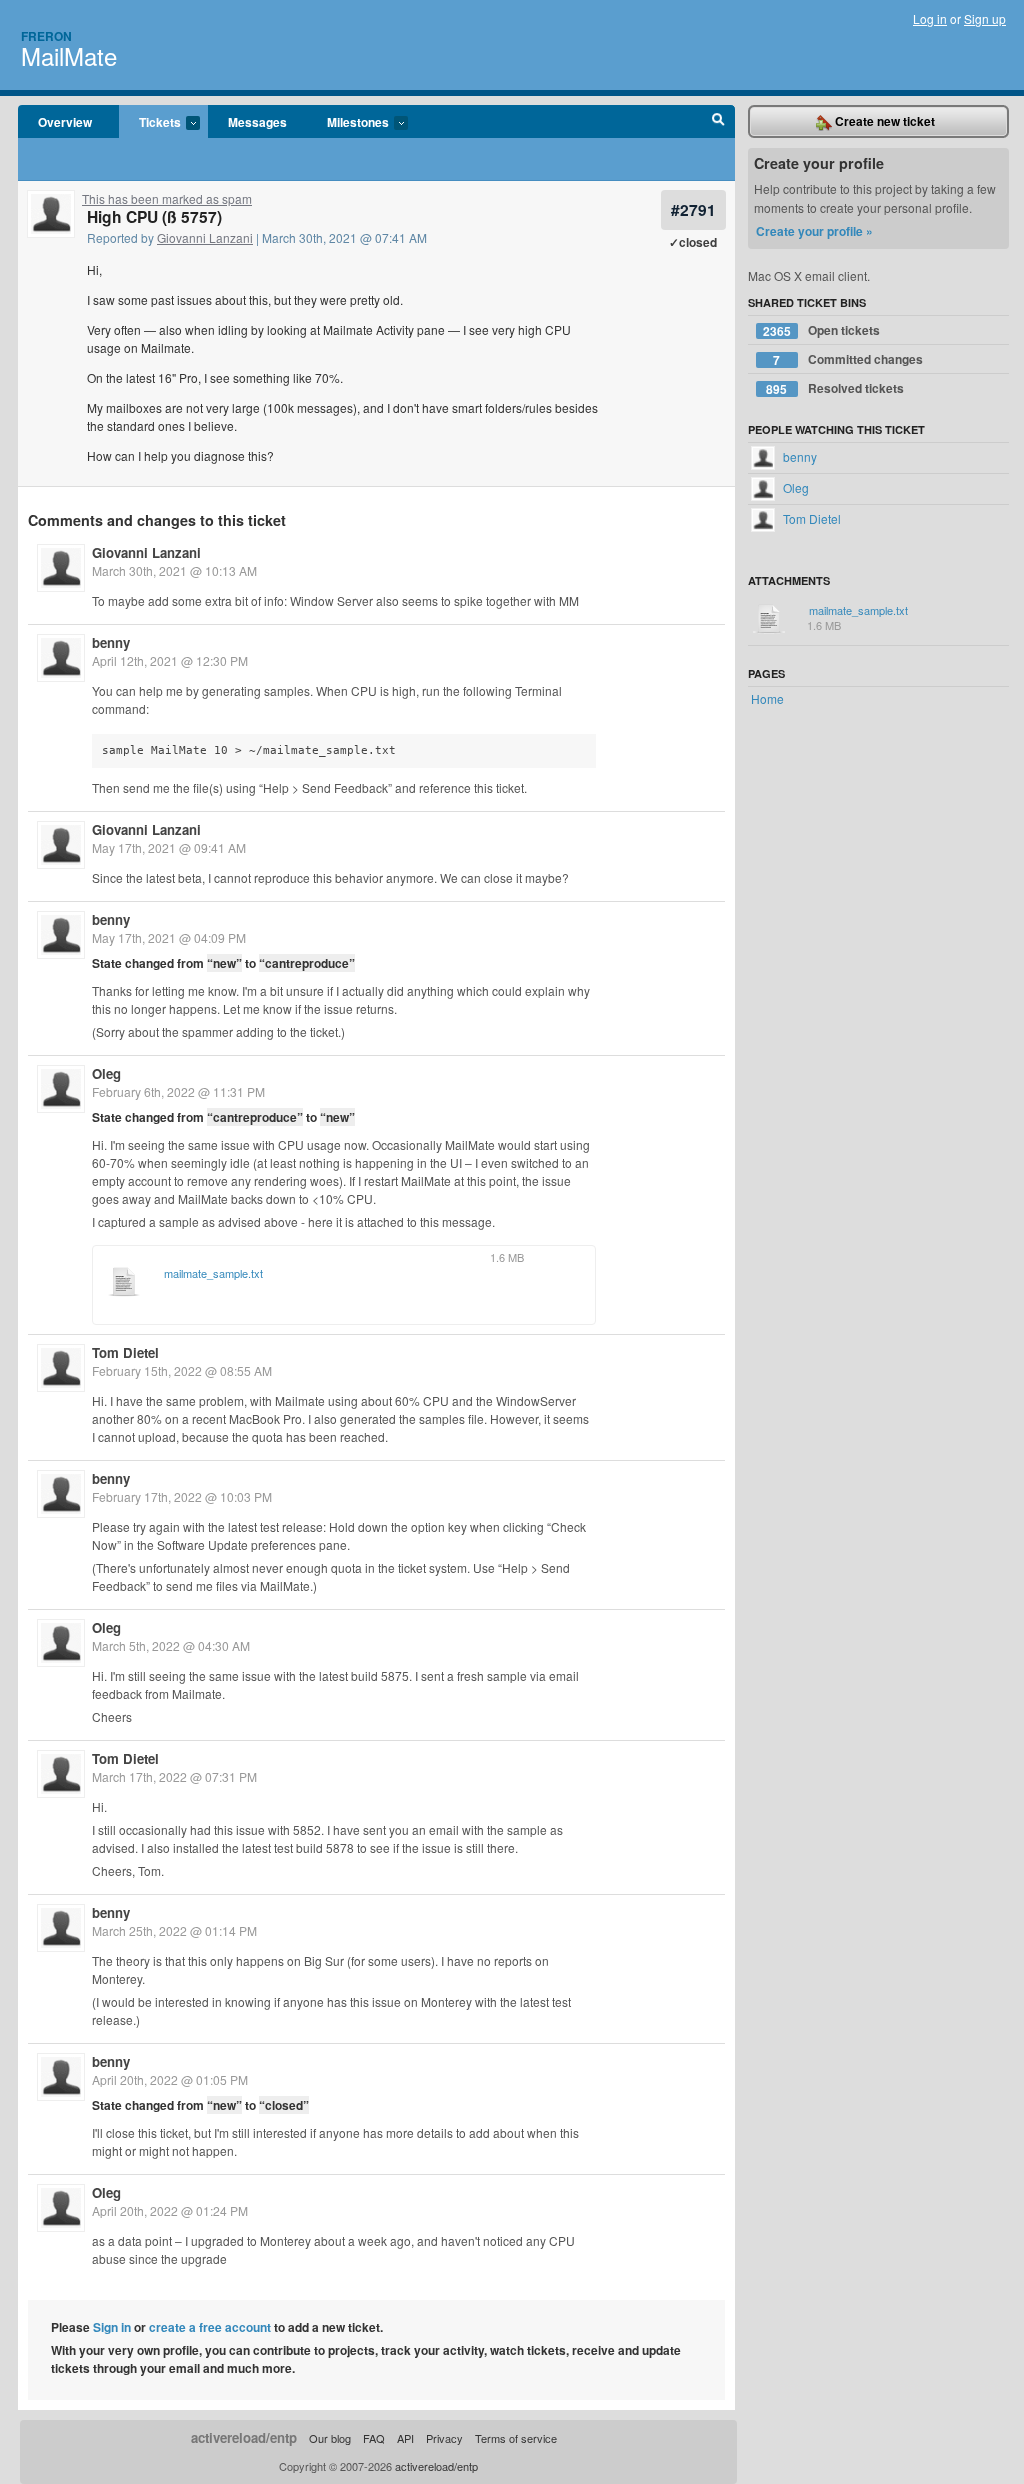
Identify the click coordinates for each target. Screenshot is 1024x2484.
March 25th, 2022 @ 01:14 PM (174, 1930)
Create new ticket (883, 121)
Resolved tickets (835, 388)
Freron (46, 36)
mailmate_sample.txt (213, 1274)
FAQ (374, 2438)
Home (767, 698)
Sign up (985, 18)
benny (111, 642)
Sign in (112, 2327)
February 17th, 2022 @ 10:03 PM (182, 1496)
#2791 (693, 209)
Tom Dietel (125, 1352)
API (405, 2438)
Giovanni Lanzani (205, 237)
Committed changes (848, 359)
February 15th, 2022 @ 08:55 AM (182, 1370)
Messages (257, 122)
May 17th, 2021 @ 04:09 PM (169, 937)
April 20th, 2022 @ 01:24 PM (170, 2210)
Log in (930, 18)
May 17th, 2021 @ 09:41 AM (169, 847)
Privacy (444, 2438)
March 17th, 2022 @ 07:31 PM (174, 1776)
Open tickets (821, 330)
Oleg (106, 1073)
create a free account (210, 2327)
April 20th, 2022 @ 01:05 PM (170, 2079)
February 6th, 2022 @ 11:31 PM (178, 1091)
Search (718, 122)
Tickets (150, 123)
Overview (65, 122)
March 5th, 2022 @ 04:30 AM (171, 1645)
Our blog (330, 2438)
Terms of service (516, 2438)
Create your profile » (814, 231)
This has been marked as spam (167, 198)
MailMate (69, 55)
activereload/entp (244, 2437)
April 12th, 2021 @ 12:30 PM (170, 660)
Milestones (348, 123)
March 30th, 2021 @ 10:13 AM (174, 570)
